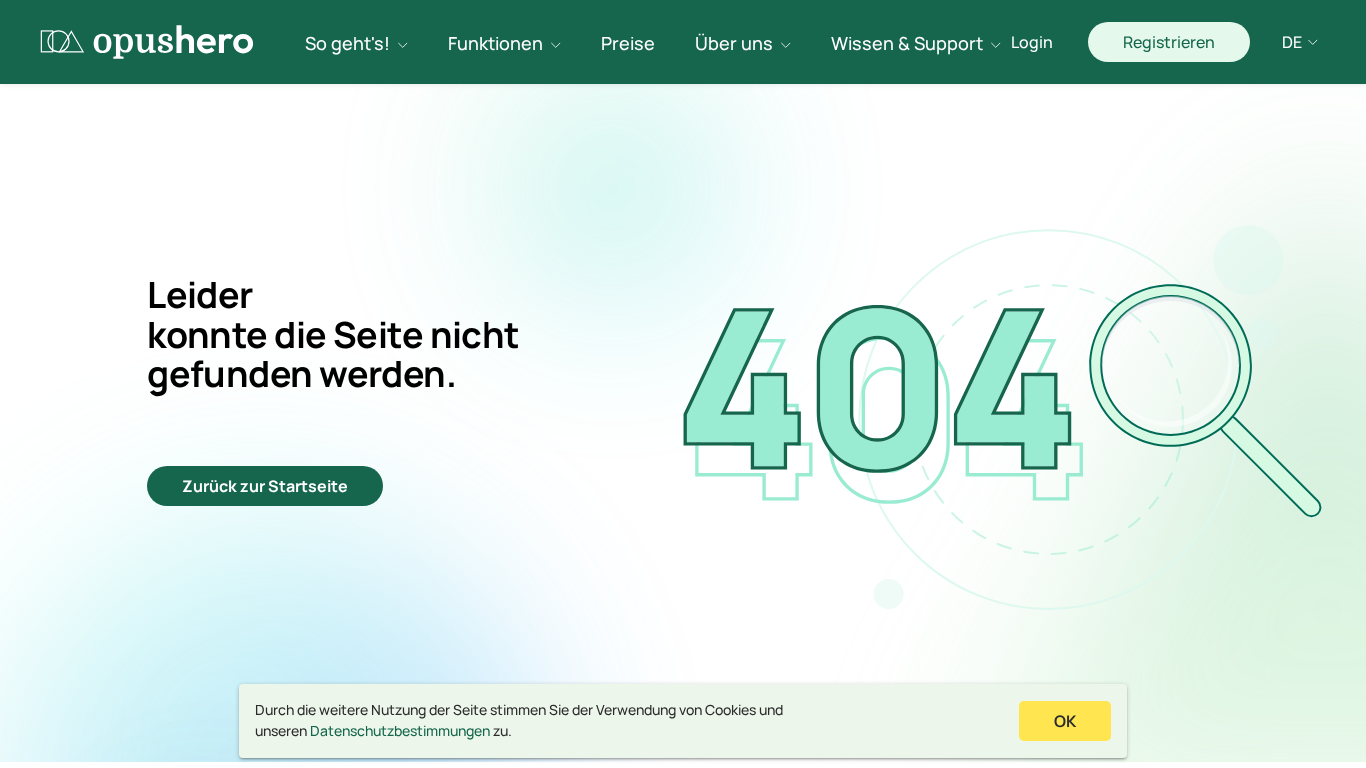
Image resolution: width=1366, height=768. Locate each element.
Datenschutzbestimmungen (400, 730)
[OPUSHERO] (147, 42)
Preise (628, 43)
